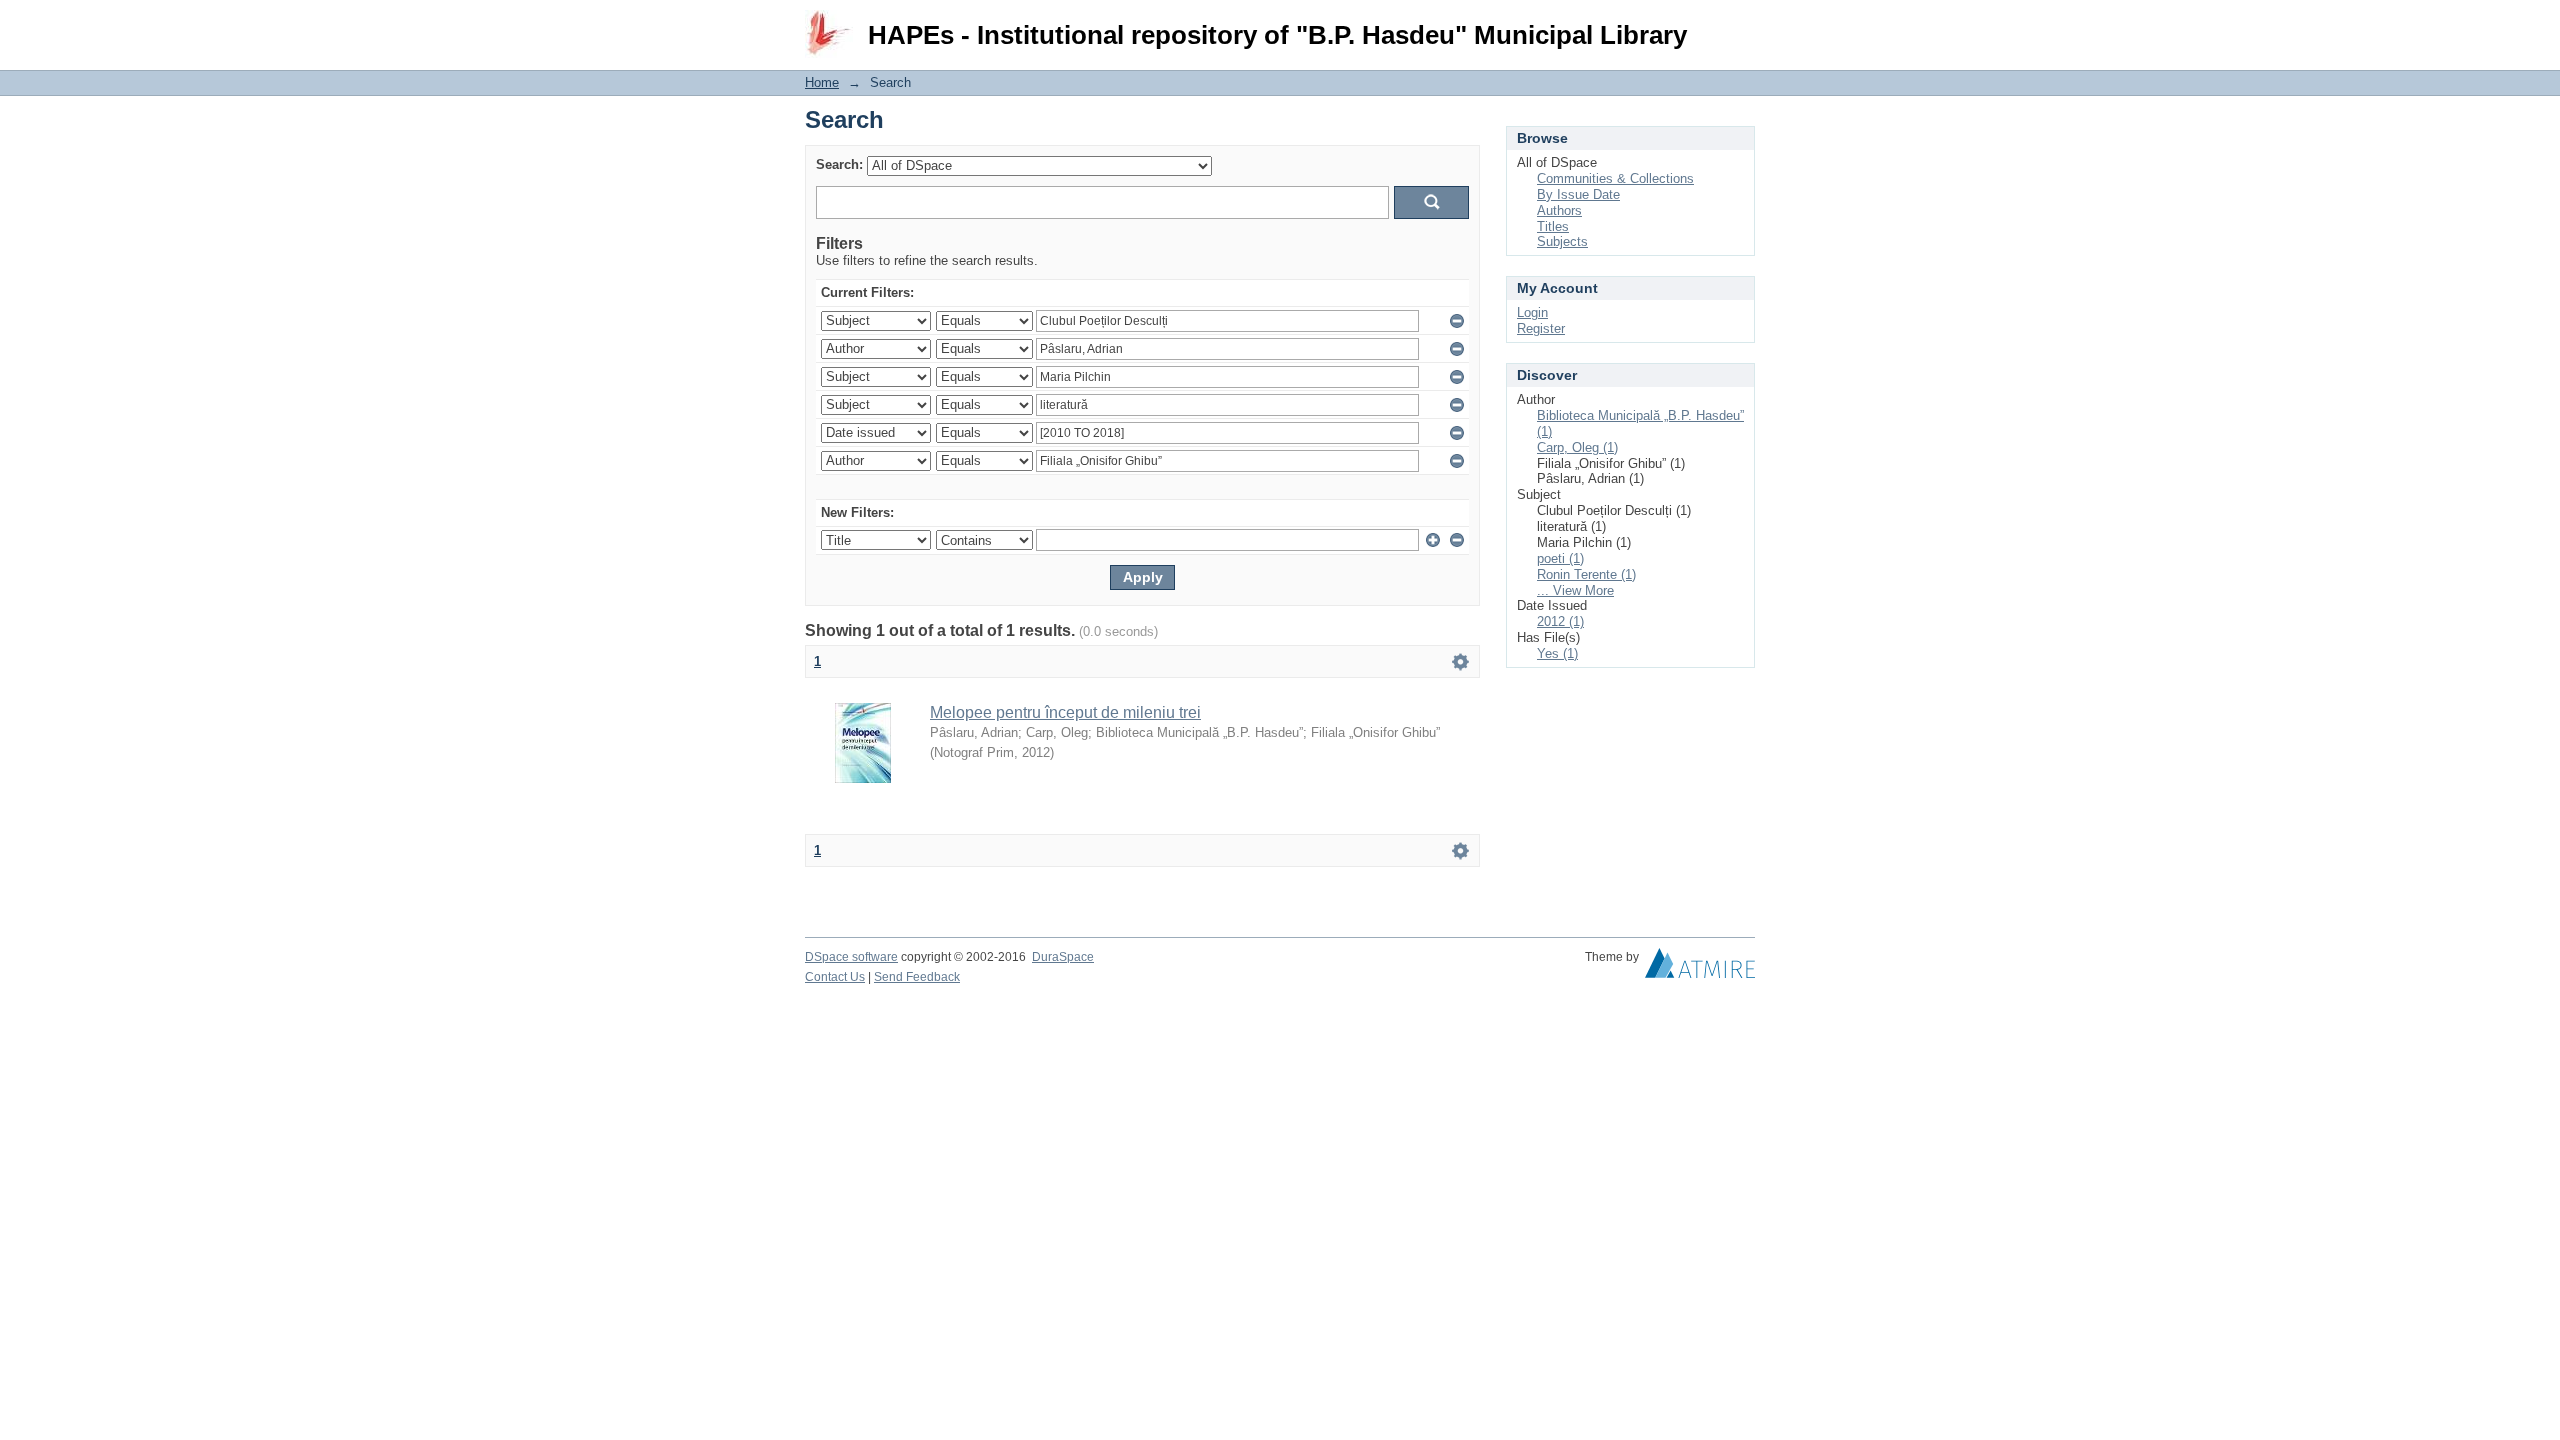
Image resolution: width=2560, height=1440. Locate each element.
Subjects (1562, 241)
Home (822, 82)
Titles (1553, 226)
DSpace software (851, 957)
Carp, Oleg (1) (1577, 447)
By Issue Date (1578, 194)
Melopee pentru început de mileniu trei (1065, 712)
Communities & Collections (1615, 178)
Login (1739, 24)
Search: (839, 164)
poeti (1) (1560, 558)
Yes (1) (1557, 653)
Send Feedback (917, 977)
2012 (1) (1560, 621)
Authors (1559, 210)
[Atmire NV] (1700, 968)
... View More (1575, 590)
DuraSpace (1063, 957)
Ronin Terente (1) (1586, 574)
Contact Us (835, 977)
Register (1541, 328)
